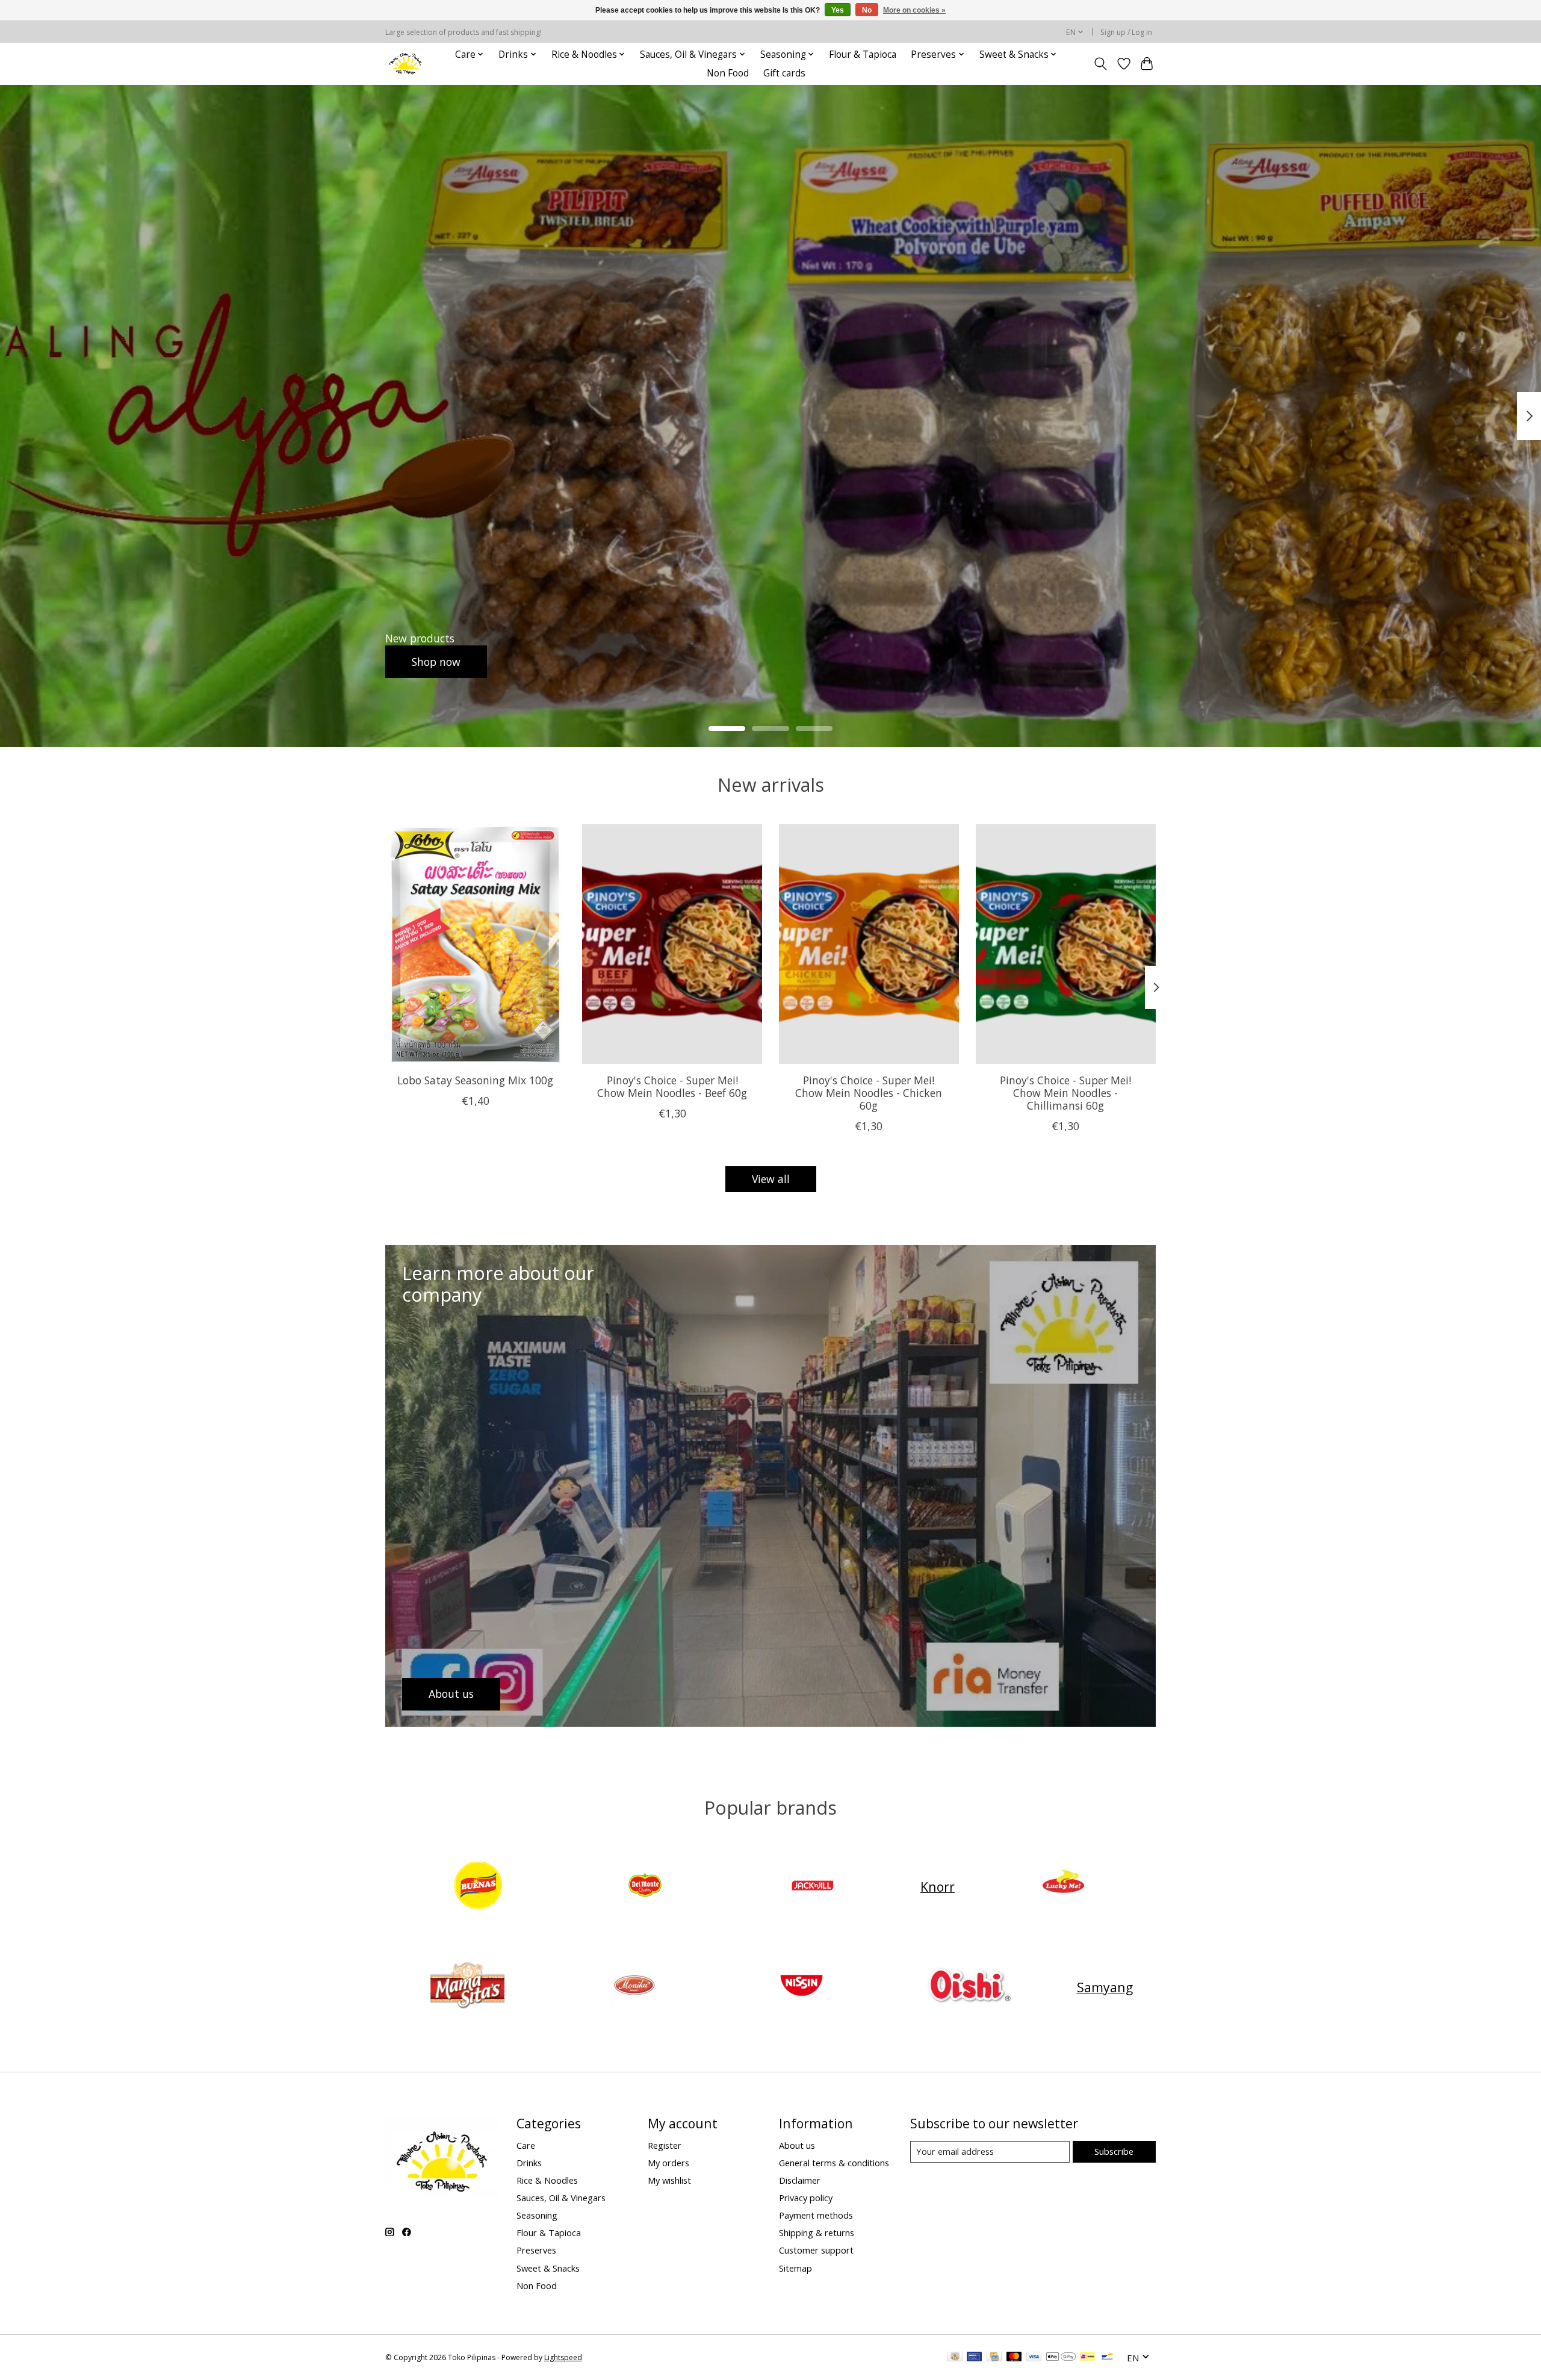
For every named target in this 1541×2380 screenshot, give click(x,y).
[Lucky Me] (1063, 1887)
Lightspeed (563, 2357)
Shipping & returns (817, 2232)
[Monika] (634, 1987)
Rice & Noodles (547, 2180)
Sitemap (795, 2268)
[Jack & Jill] (812, 1887)
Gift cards (784, 73)
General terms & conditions (834, 2163)
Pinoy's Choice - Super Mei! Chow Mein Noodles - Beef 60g (672, 1086)
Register (665, 2145)
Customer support (816, 2250)
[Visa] (1034, 2358)
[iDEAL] (1087, 2358)
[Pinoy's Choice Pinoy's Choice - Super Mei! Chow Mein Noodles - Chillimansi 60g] (1066, 944)
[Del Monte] (645, 1887)
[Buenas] (478, 1887)
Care (526, 2145)
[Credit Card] (994, 2358)
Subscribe (1114, 2151)
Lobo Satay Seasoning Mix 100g (475, 1080)
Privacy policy (806, 2198)
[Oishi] (969, 1987)
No (867, 10)
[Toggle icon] (1101, 64)
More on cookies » (914, 10)
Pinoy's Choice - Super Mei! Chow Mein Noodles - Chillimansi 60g (1065, 1093)
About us (797, 2145)
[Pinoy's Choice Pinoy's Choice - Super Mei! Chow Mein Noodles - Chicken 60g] (869, 944)
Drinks (529, 2163)
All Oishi (432, 661)
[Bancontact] (1107, 2358)
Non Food (728, 73)
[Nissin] (801, 1987)
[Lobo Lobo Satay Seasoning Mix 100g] (475, 944)
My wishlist (669, 2180)
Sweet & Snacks (548, 2268)
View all (771, 1179)
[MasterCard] (1014, 2358)
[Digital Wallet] (1061, 2358)
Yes (838, 10)
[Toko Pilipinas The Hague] (406, 64)
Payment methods (816, 2215)
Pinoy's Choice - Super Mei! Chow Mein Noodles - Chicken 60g (869, 1093)
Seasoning (537, 2215)
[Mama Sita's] (467, 1987)
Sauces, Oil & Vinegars (561, 2198)
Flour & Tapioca (863, 54)
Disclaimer (800, 2180)
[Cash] (955, 2358)
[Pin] (974, 2358)
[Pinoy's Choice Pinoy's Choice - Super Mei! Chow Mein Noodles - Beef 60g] (672, 944)
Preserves (536, 2250)
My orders (668, 2163)
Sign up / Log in (1126, 32)
